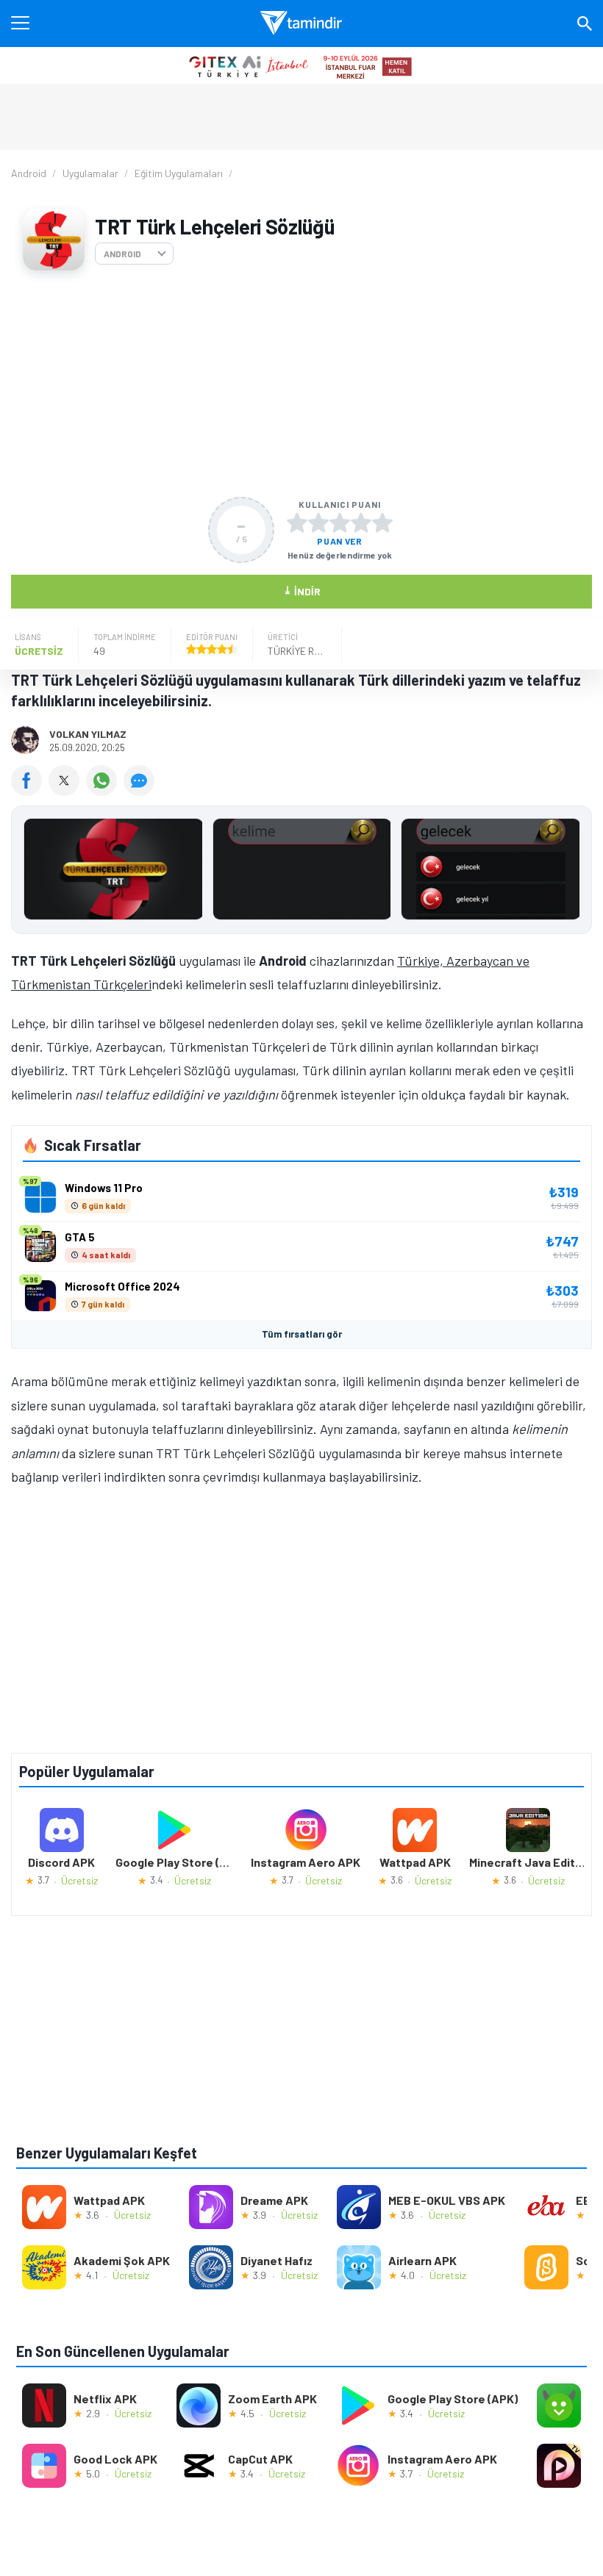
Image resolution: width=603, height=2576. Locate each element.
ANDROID (122, 254)
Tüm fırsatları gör (302, 1334)
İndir (302, 591)
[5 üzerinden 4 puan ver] (361, 523)
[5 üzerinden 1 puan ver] (297, 523)
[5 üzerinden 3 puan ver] (340, 523)
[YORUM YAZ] (141, 791)
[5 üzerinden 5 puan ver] (382, 523)
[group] (301, 873)
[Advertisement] (301, 384)
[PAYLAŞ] (30, 791)
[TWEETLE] (67, 791)
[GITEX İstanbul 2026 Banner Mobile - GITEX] (301, 65)
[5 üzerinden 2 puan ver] (318, 523)
